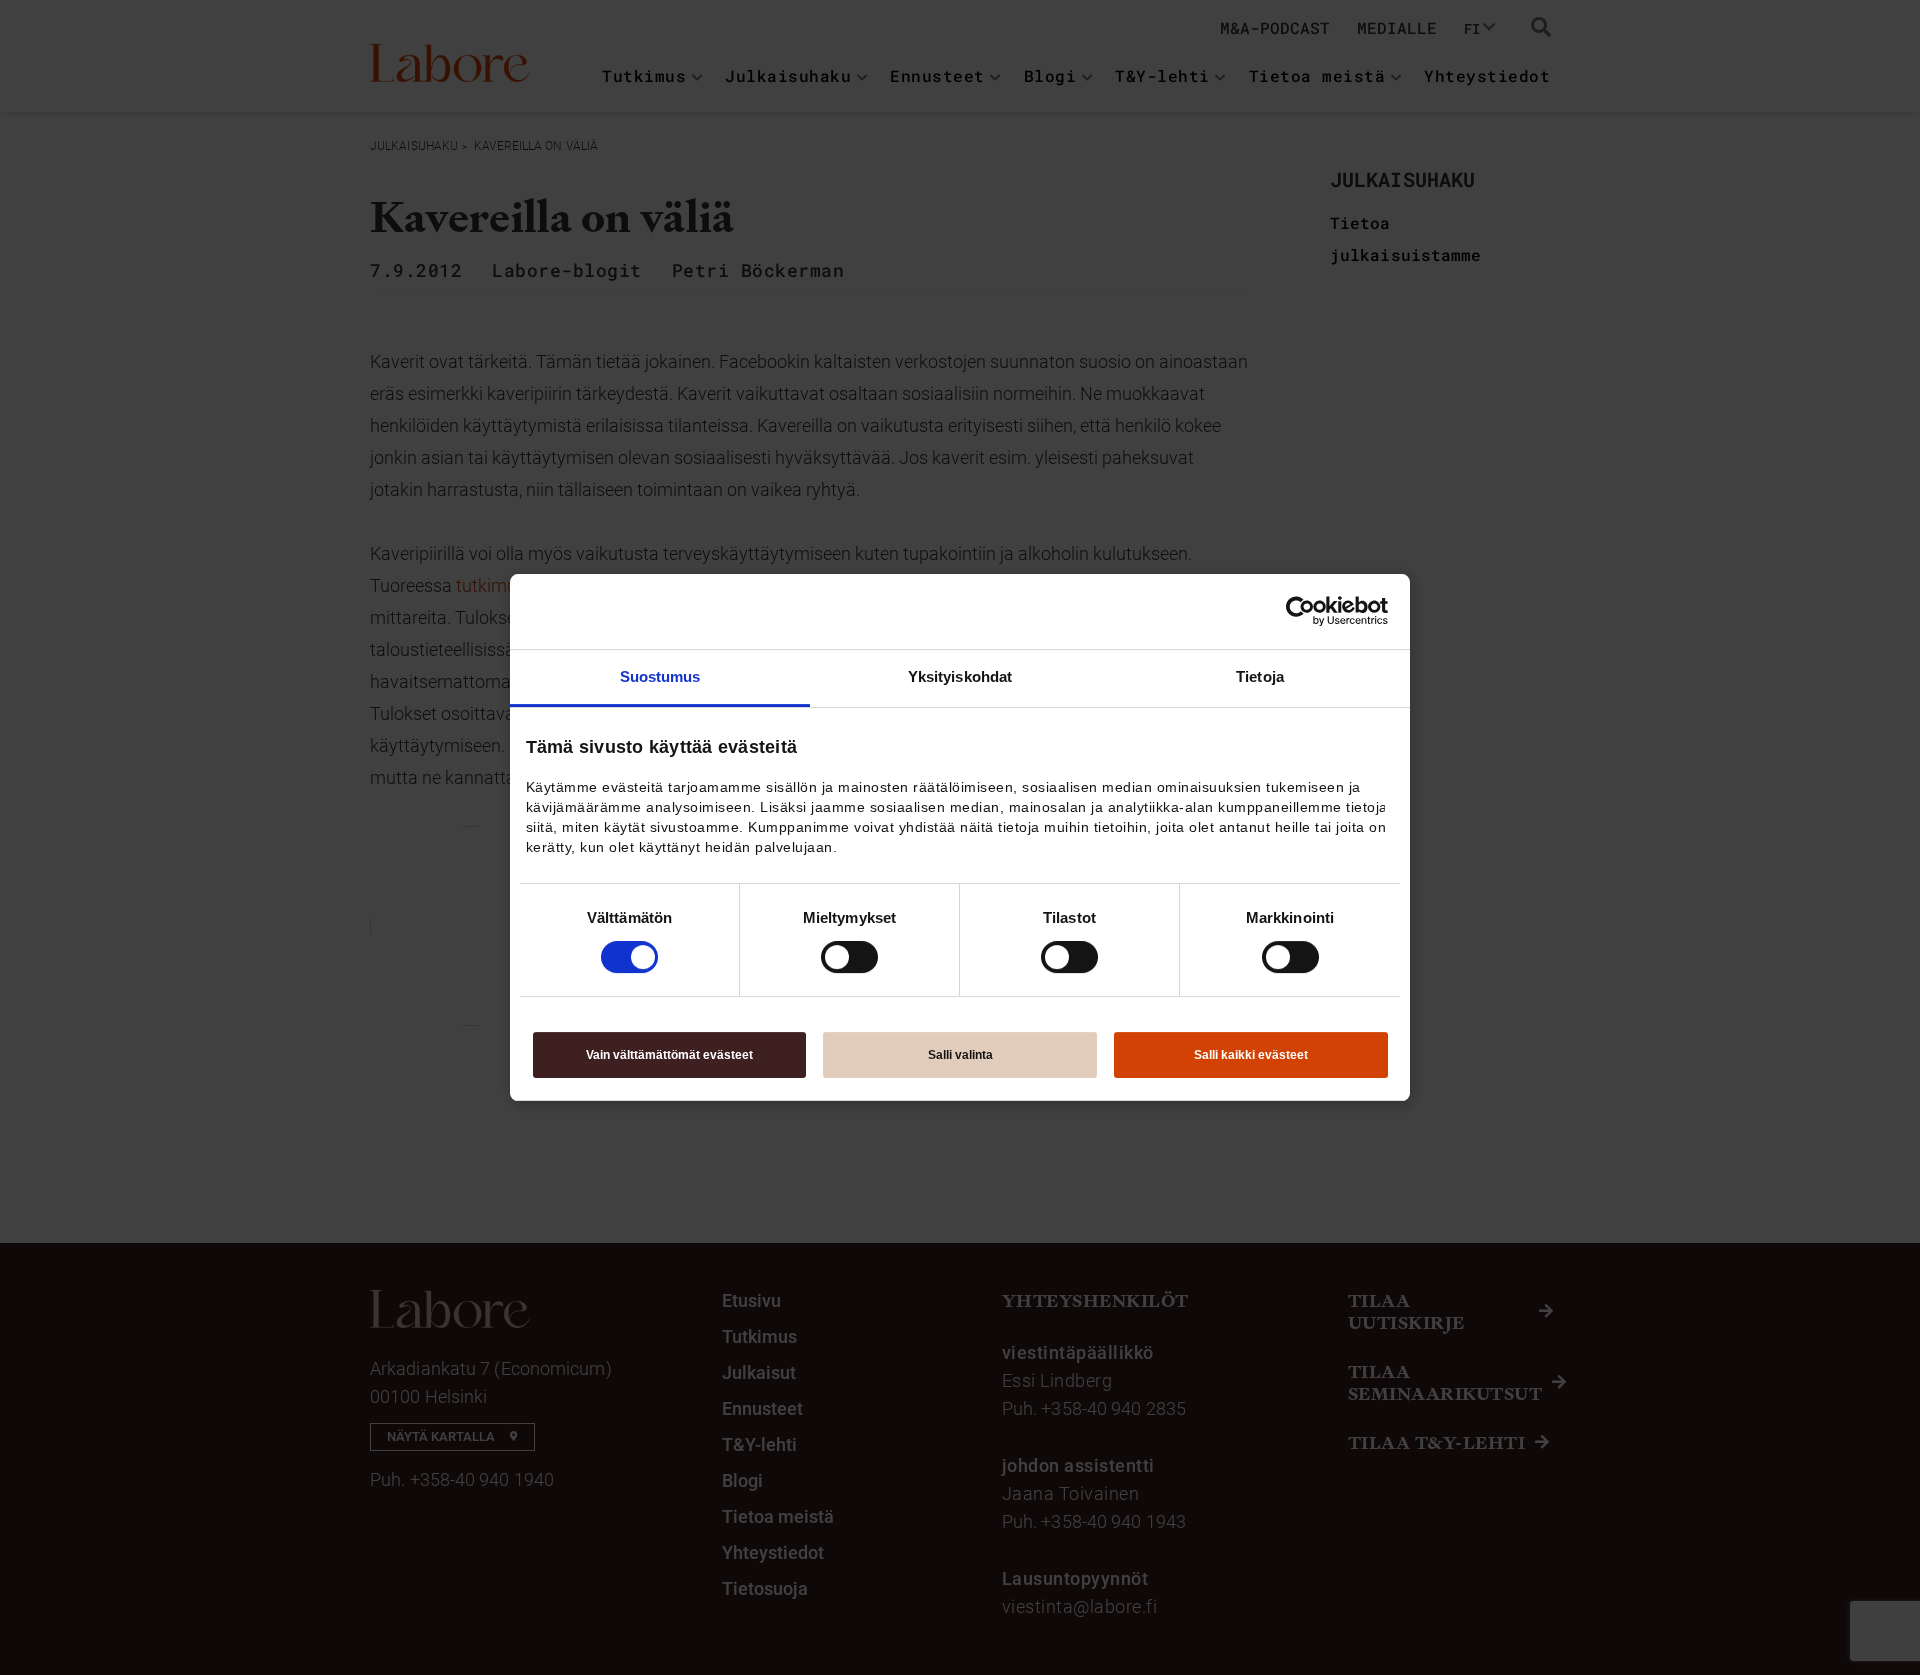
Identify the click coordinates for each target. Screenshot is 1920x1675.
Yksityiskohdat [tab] (960, 676)
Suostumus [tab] (660, 676)
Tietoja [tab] (1260, 676)
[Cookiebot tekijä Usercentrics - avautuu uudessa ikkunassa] (1300, 611)
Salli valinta (960, 1055)
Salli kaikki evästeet (1251, 1055)
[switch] (849, 957)
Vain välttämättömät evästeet (669, 1055)
